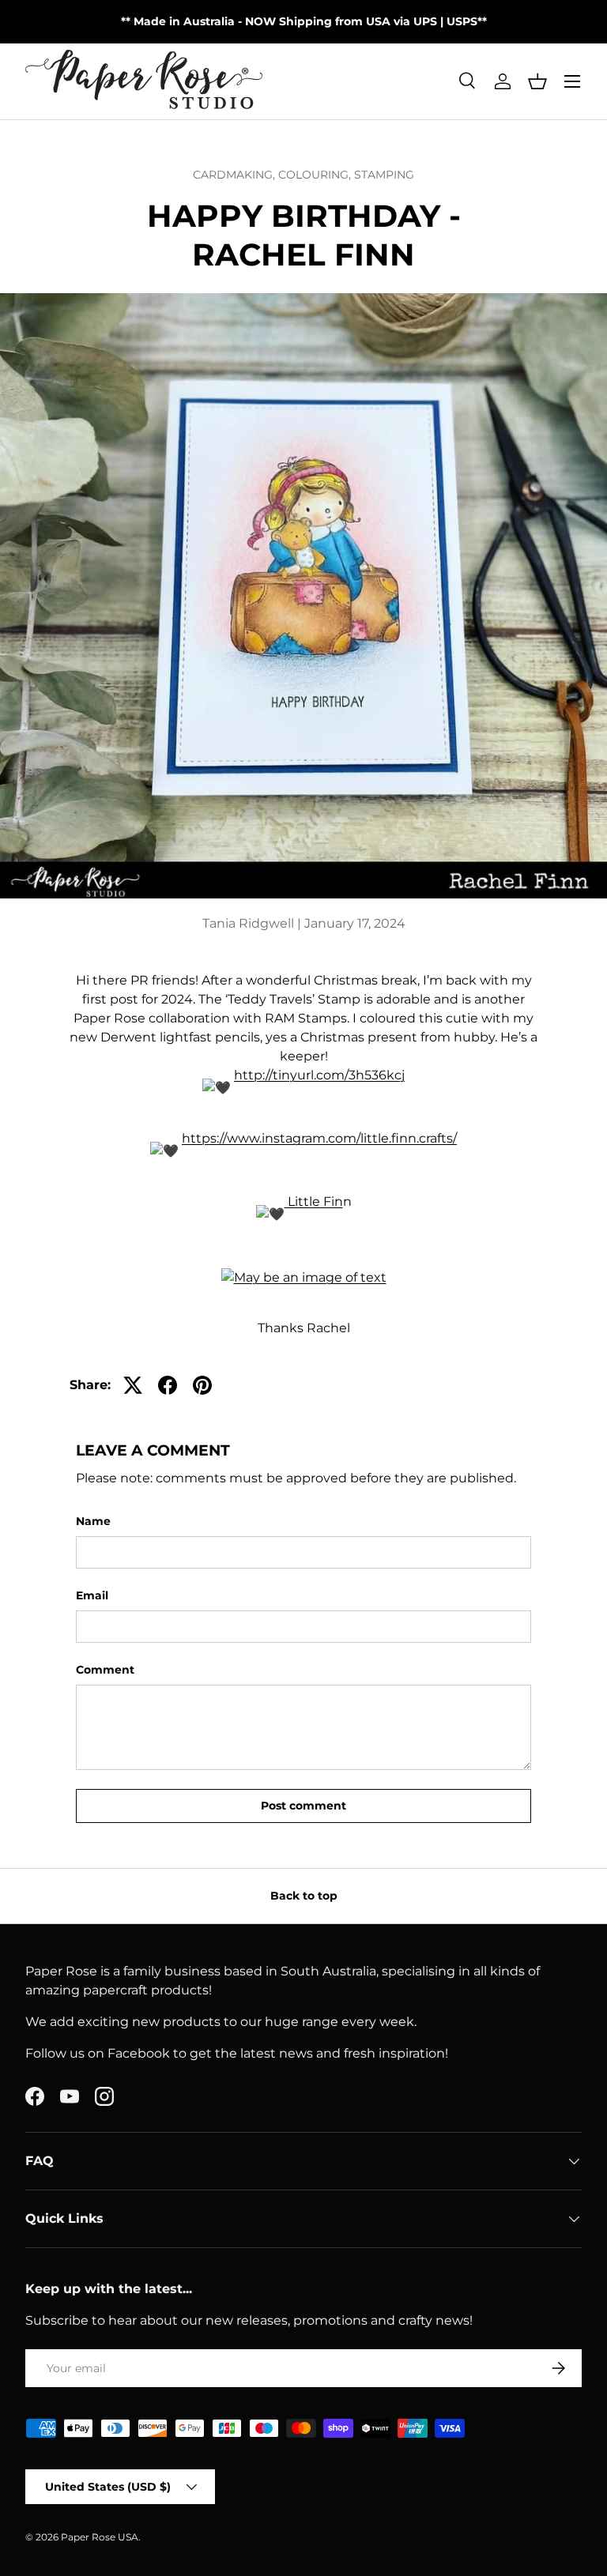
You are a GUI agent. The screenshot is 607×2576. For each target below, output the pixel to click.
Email (92, 1595)
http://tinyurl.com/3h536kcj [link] (319, 1075)
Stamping (384, 175)
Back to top (304, 1896)
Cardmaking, (236, 175)
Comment (105, 1670)
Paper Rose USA (100, 2537)
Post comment (303, 1806)
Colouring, (316, 175)
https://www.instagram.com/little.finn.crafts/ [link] (319, 1138)
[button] (537, 81)
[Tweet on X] (133, 1385)
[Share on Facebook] (168, 1385)
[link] (314, 1201)
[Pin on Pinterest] (202, 1385)
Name (93, 1521)
